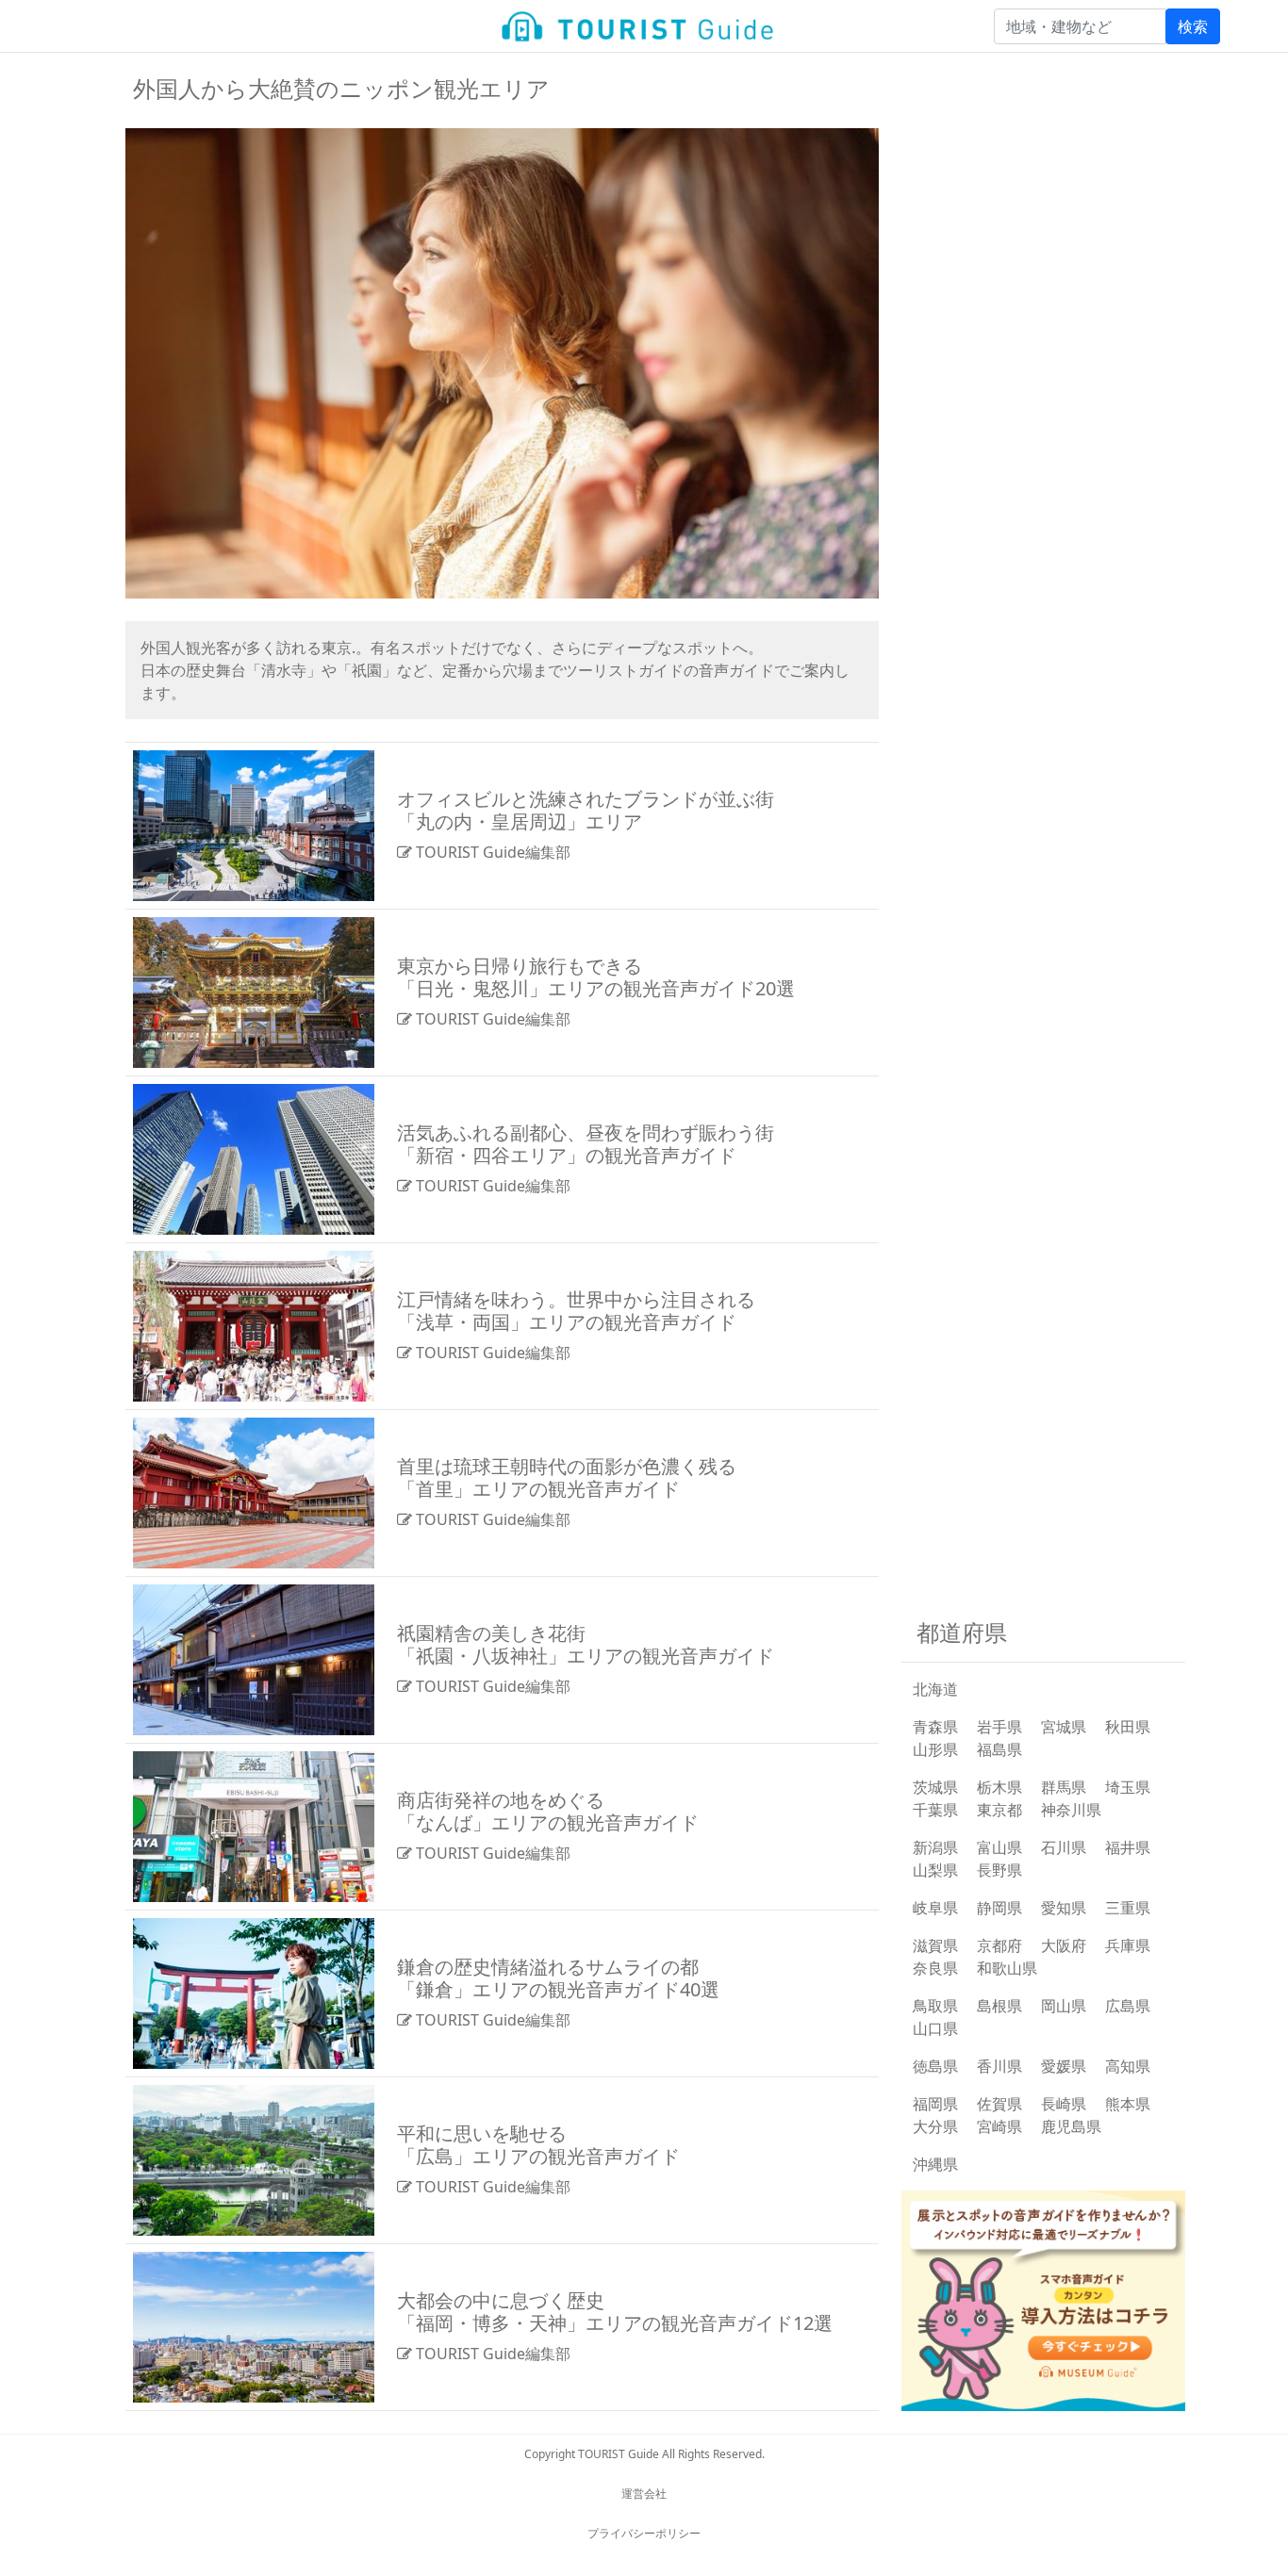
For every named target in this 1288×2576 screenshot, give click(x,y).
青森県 (935, 1727)
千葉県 (935, 1810)
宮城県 (1064, 1727)
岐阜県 (935, 1908)
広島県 (1128, 2006)
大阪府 (1064, 1945)
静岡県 (999, 1908)
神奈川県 (1071, 1810)
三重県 (1128, 1908)
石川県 (1064, 1847)
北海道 (935, 1689)
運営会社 (644, 2494)
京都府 (999, 1945)
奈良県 (935, 1968)
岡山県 (1064, 2006)
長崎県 (1064, 2104)
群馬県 (1064, 1787)
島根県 (999, 2006)
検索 (1193, 26)
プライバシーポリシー (644, 2533)
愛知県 (1064, 1908)
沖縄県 (935, 2164)
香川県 (999, 2066)
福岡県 (935, 2104)
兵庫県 (1128, 1945)
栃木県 (999, 1787)
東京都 (999, 1810)
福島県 (999, 1749)
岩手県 (999, 1727)
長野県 (999, 1870)
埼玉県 (1128, 1787)
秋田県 (1128, 1727)
